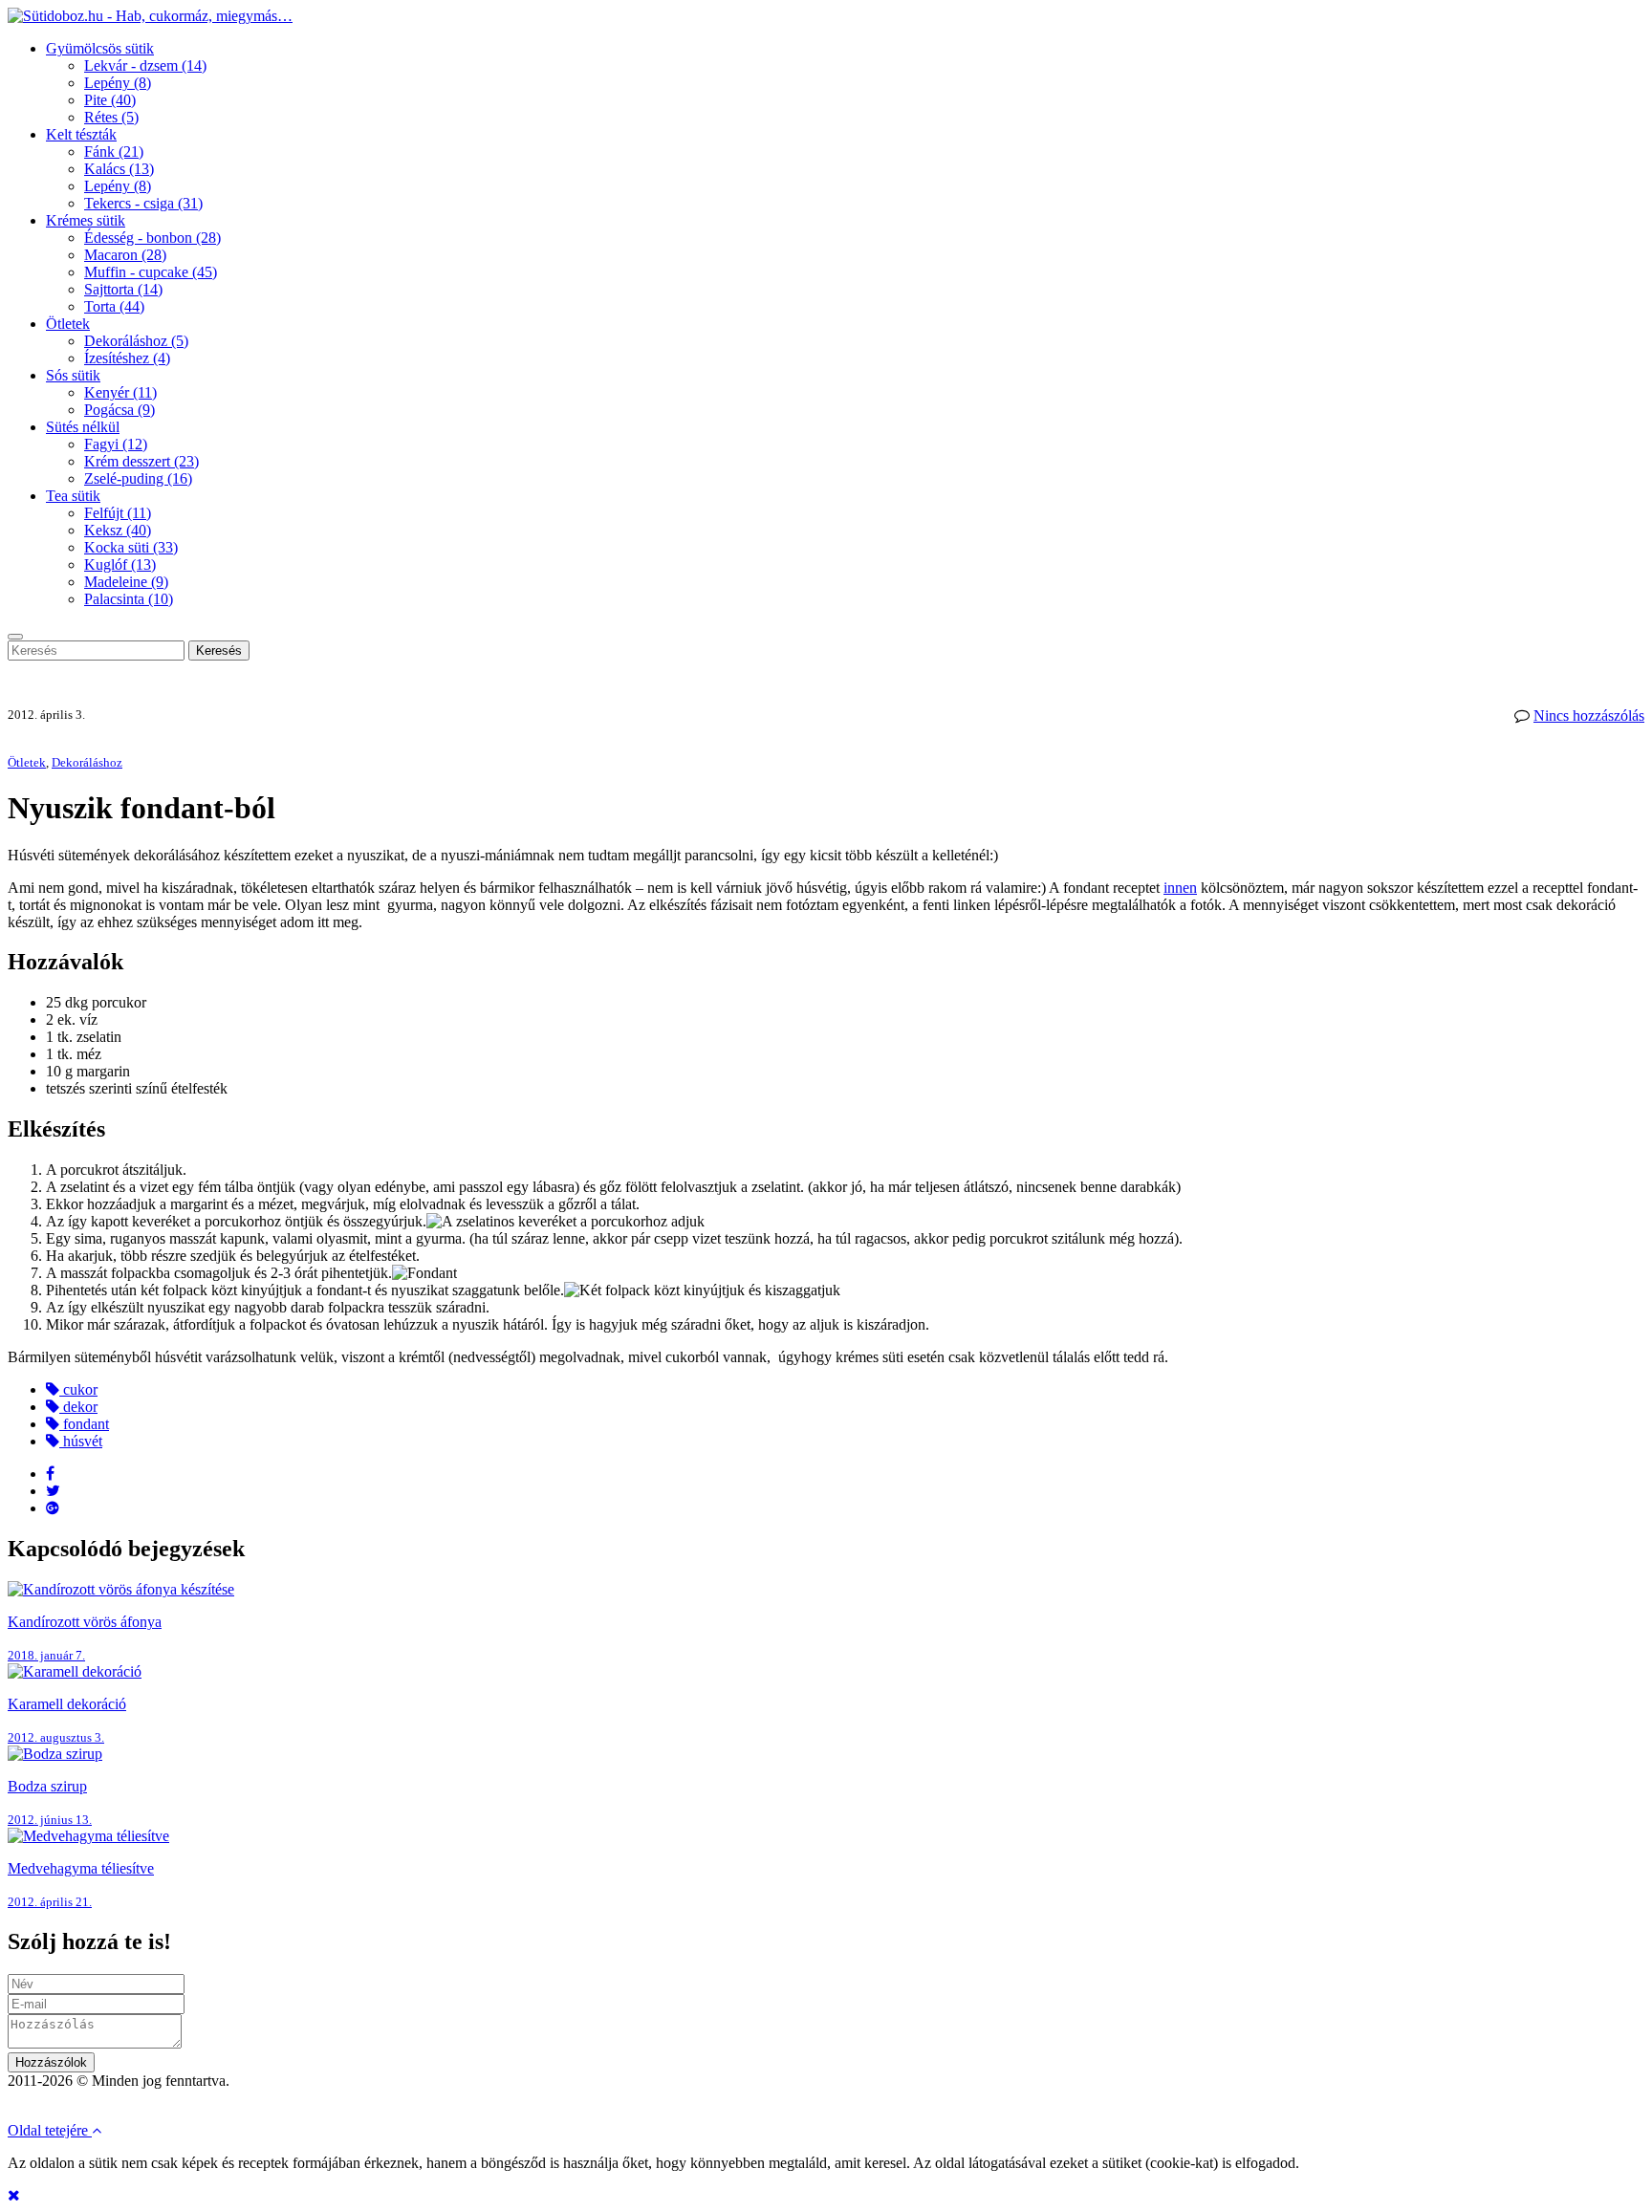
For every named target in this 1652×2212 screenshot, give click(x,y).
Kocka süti (131, 547)
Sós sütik (73, 375)
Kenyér (120, 392)
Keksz (118, 530)
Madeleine (126, 582)
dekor (78, 1407)
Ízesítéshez (127, 358)
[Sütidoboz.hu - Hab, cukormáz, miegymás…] (150, 16)
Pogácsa (120, 410)
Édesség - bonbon (152, 238)
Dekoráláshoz (136, 341)
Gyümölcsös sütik (100, 48)
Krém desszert (141, 461)
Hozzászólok (51, 2062)
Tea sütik (73, 496)
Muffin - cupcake (151, 272)
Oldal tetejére (50, 2130)
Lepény (118, 83)
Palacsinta (129, 599)
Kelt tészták (81, 134)
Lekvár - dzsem (145, 65)
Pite (110, 100)
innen (1180, 888)
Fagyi (116, 444)
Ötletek (68, 324)
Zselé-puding (138, 478)
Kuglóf (120, 564)
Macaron (125, 255)
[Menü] (15, 637)
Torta (114, 306)
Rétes (111, 117)
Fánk (114, 152)
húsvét (81, 1441)
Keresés (219, 651)
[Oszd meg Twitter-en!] (53, 1491)
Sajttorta (123, 289)
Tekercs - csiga (143, 203)
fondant (84, 1424)
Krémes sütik (86, 220)
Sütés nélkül (83, 427)
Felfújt (118, 513)
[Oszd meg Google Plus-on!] (53, 1508)
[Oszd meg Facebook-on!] (50, 1474)
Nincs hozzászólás (1589, 716)
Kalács (119, 169)
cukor (78, 1389)
